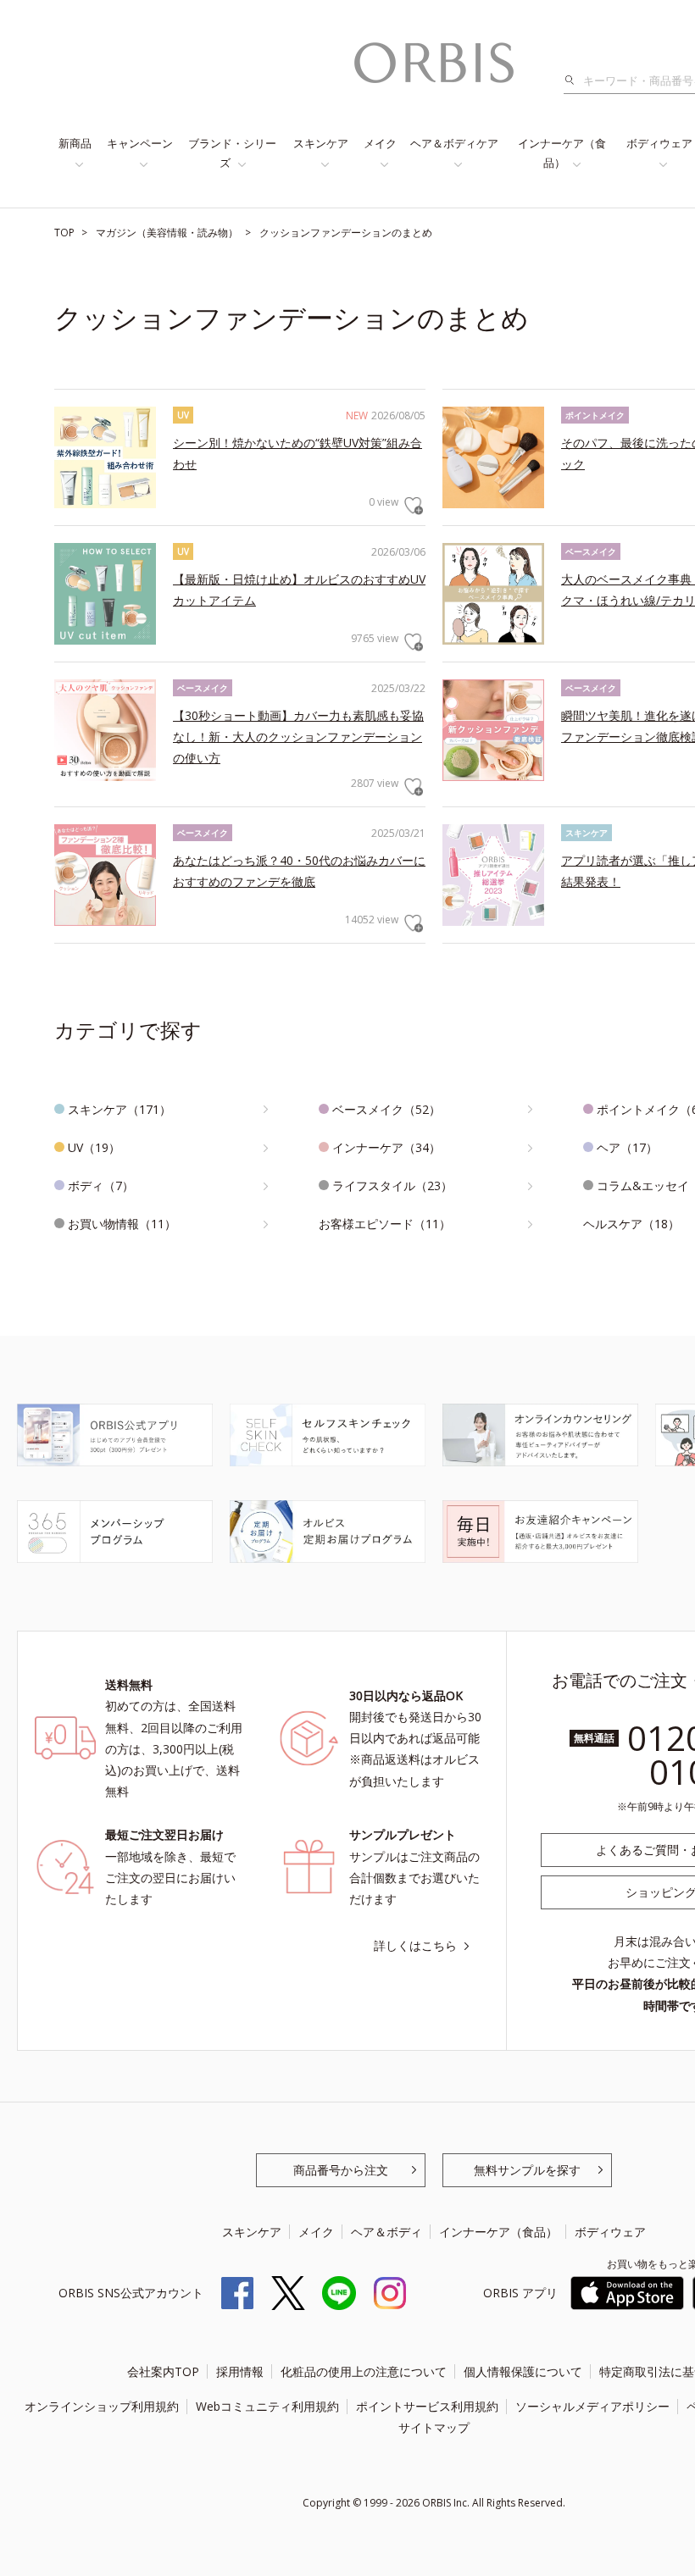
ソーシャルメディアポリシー (592, 2406)
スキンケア (321, 143)
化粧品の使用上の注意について (364, 2371)
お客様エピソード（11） (385, 1224)
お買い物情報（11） (122, 1224)
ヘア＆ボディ (386, 2232)
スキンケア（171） (120, 1109)
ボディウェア (610, 2232)
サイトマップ (434, 2427)
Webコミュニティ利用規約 (267, 2406)
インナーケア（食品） (562, 153)
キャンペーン (140, 143)
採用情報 (240, 2371)
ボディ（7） (101, 1186)
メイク (380, 143)
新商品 (75, 143)
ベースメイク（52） (386, 1109)
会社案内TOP (163, 2371)
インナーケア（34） (386, 1147)
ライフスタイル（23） (392, 1186)
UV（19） (94, 1147)
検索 (574, 80)
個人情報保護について (523, 2371)
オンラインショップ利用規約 (102, 2406)
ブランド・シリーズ (232, 153)
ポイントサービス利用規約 (427, 2406)
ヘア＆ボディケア (454, 143)
